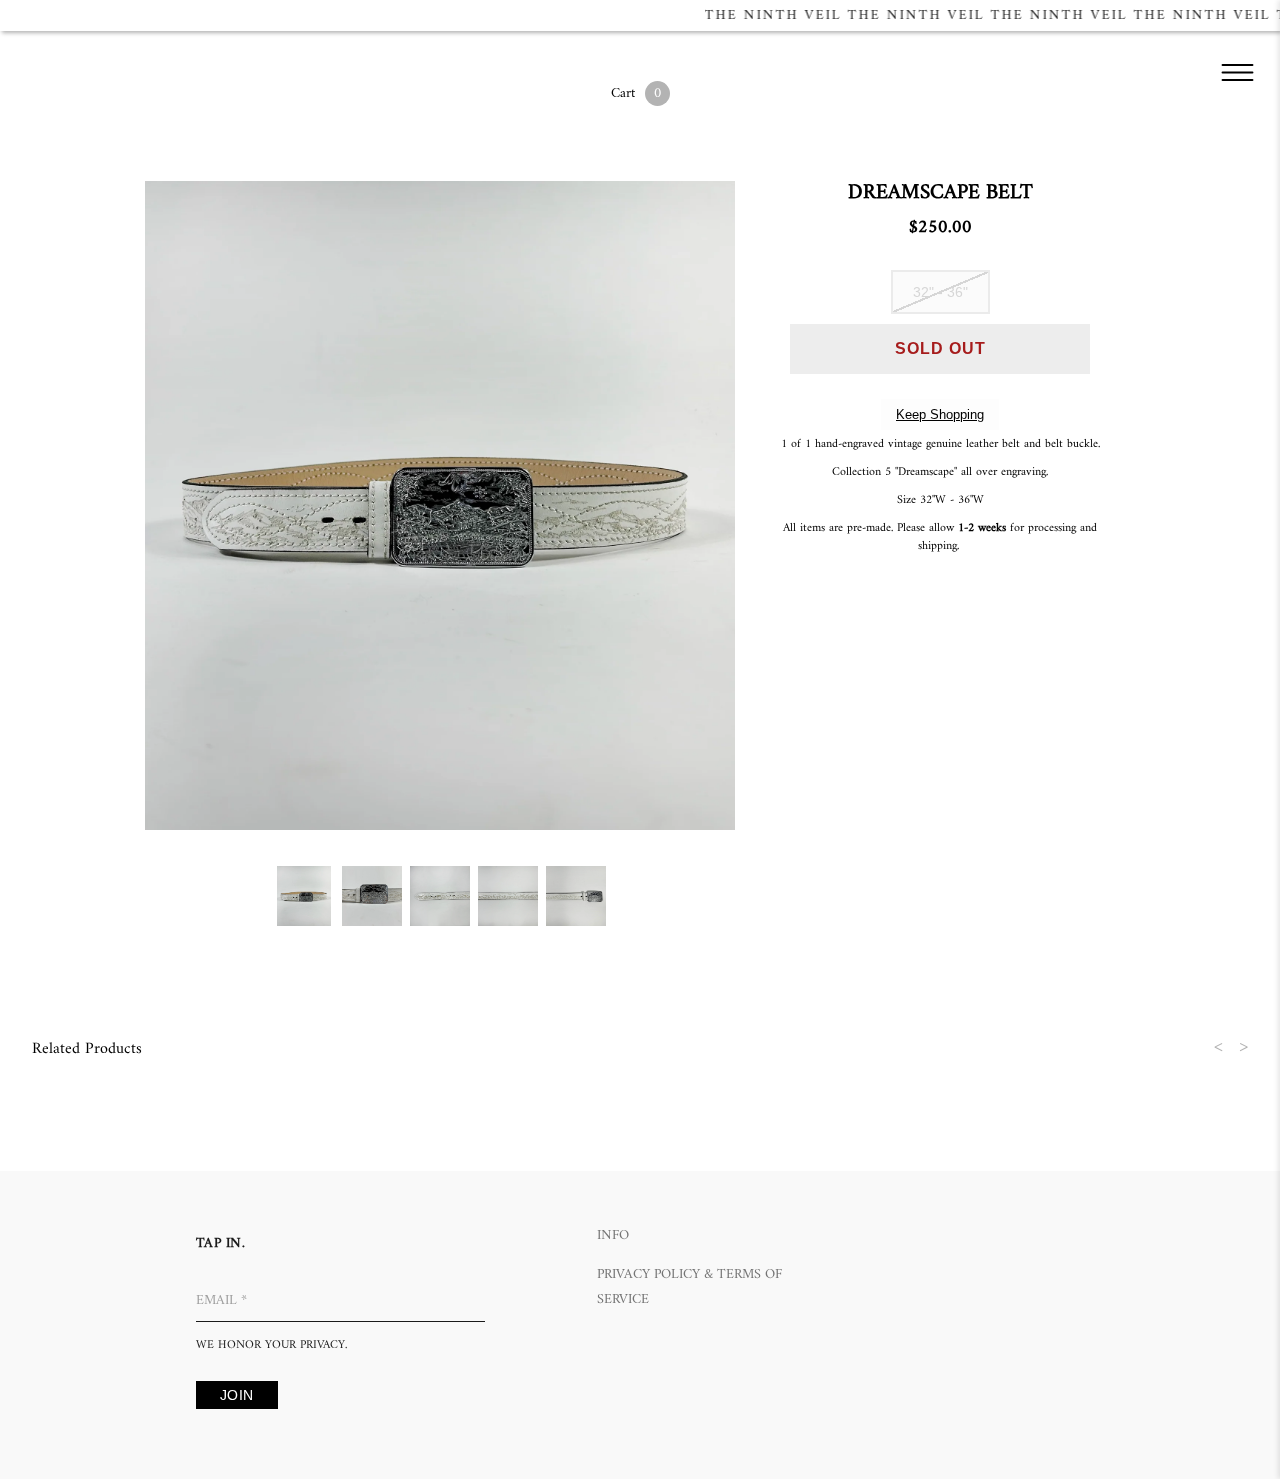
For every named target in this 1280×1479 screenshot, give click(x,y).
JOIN (237, 1395)
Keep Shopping (940, 414)
